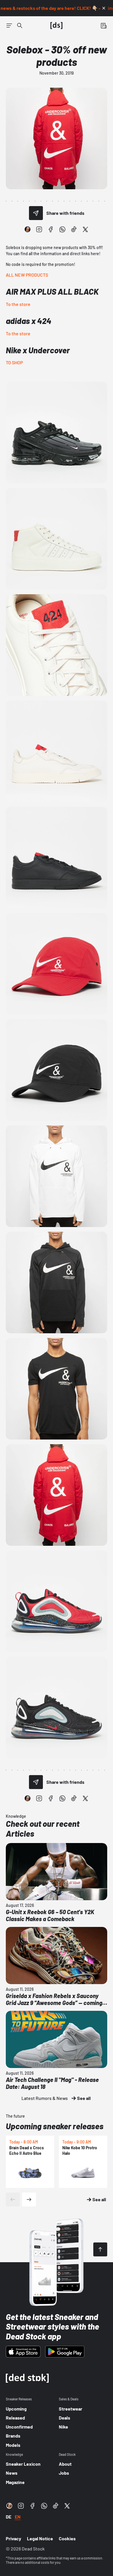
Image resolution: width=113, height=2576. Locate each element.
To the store (18, 304)
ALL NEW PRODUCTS (27, 275)
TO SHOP (14, 362)
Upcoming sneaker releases (55, 2126)
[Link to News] (20, 26)
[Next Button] (29, 2199)
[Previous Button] (13, 2199)
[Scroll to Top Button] (100, 2249)
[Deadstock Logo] (57, 26)
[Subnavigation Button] (9, 26)
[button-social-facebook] (51, 229)
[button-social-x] (85, 229)
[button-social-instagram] (39, 229)
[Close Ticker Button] (104, 8)
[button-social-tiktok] (74, 229)
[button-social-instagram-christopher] (28, 229)
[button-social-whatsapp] (62, 229)
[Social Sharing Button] (36, 213)
